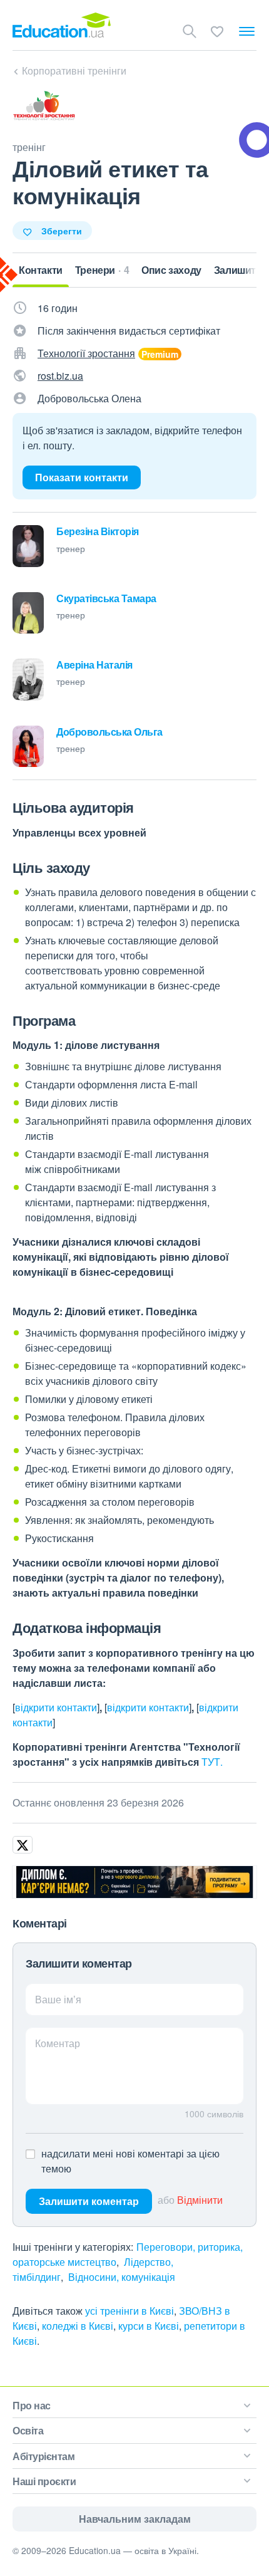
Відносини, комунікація (122, 2277)
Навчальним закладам (135, 2519)
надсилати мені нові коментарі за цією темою (130, 2161)
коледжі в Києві (78, 2326)
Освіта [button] (28, 2430)
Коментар (58, 2043)
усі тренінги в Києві (129, 2311)
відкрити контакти (56, 1707)
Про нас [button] (32, 2405)
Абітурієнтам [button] (43, 2456)
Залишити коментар (89, 2201)
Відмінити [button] (200, 2200)
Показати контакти (82, 477)
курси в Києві (149, 2326)
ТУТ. (212, 1762)
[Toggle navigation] (247, 31)
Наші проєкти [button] (44, 2481)
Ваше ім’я (58, 1999)
